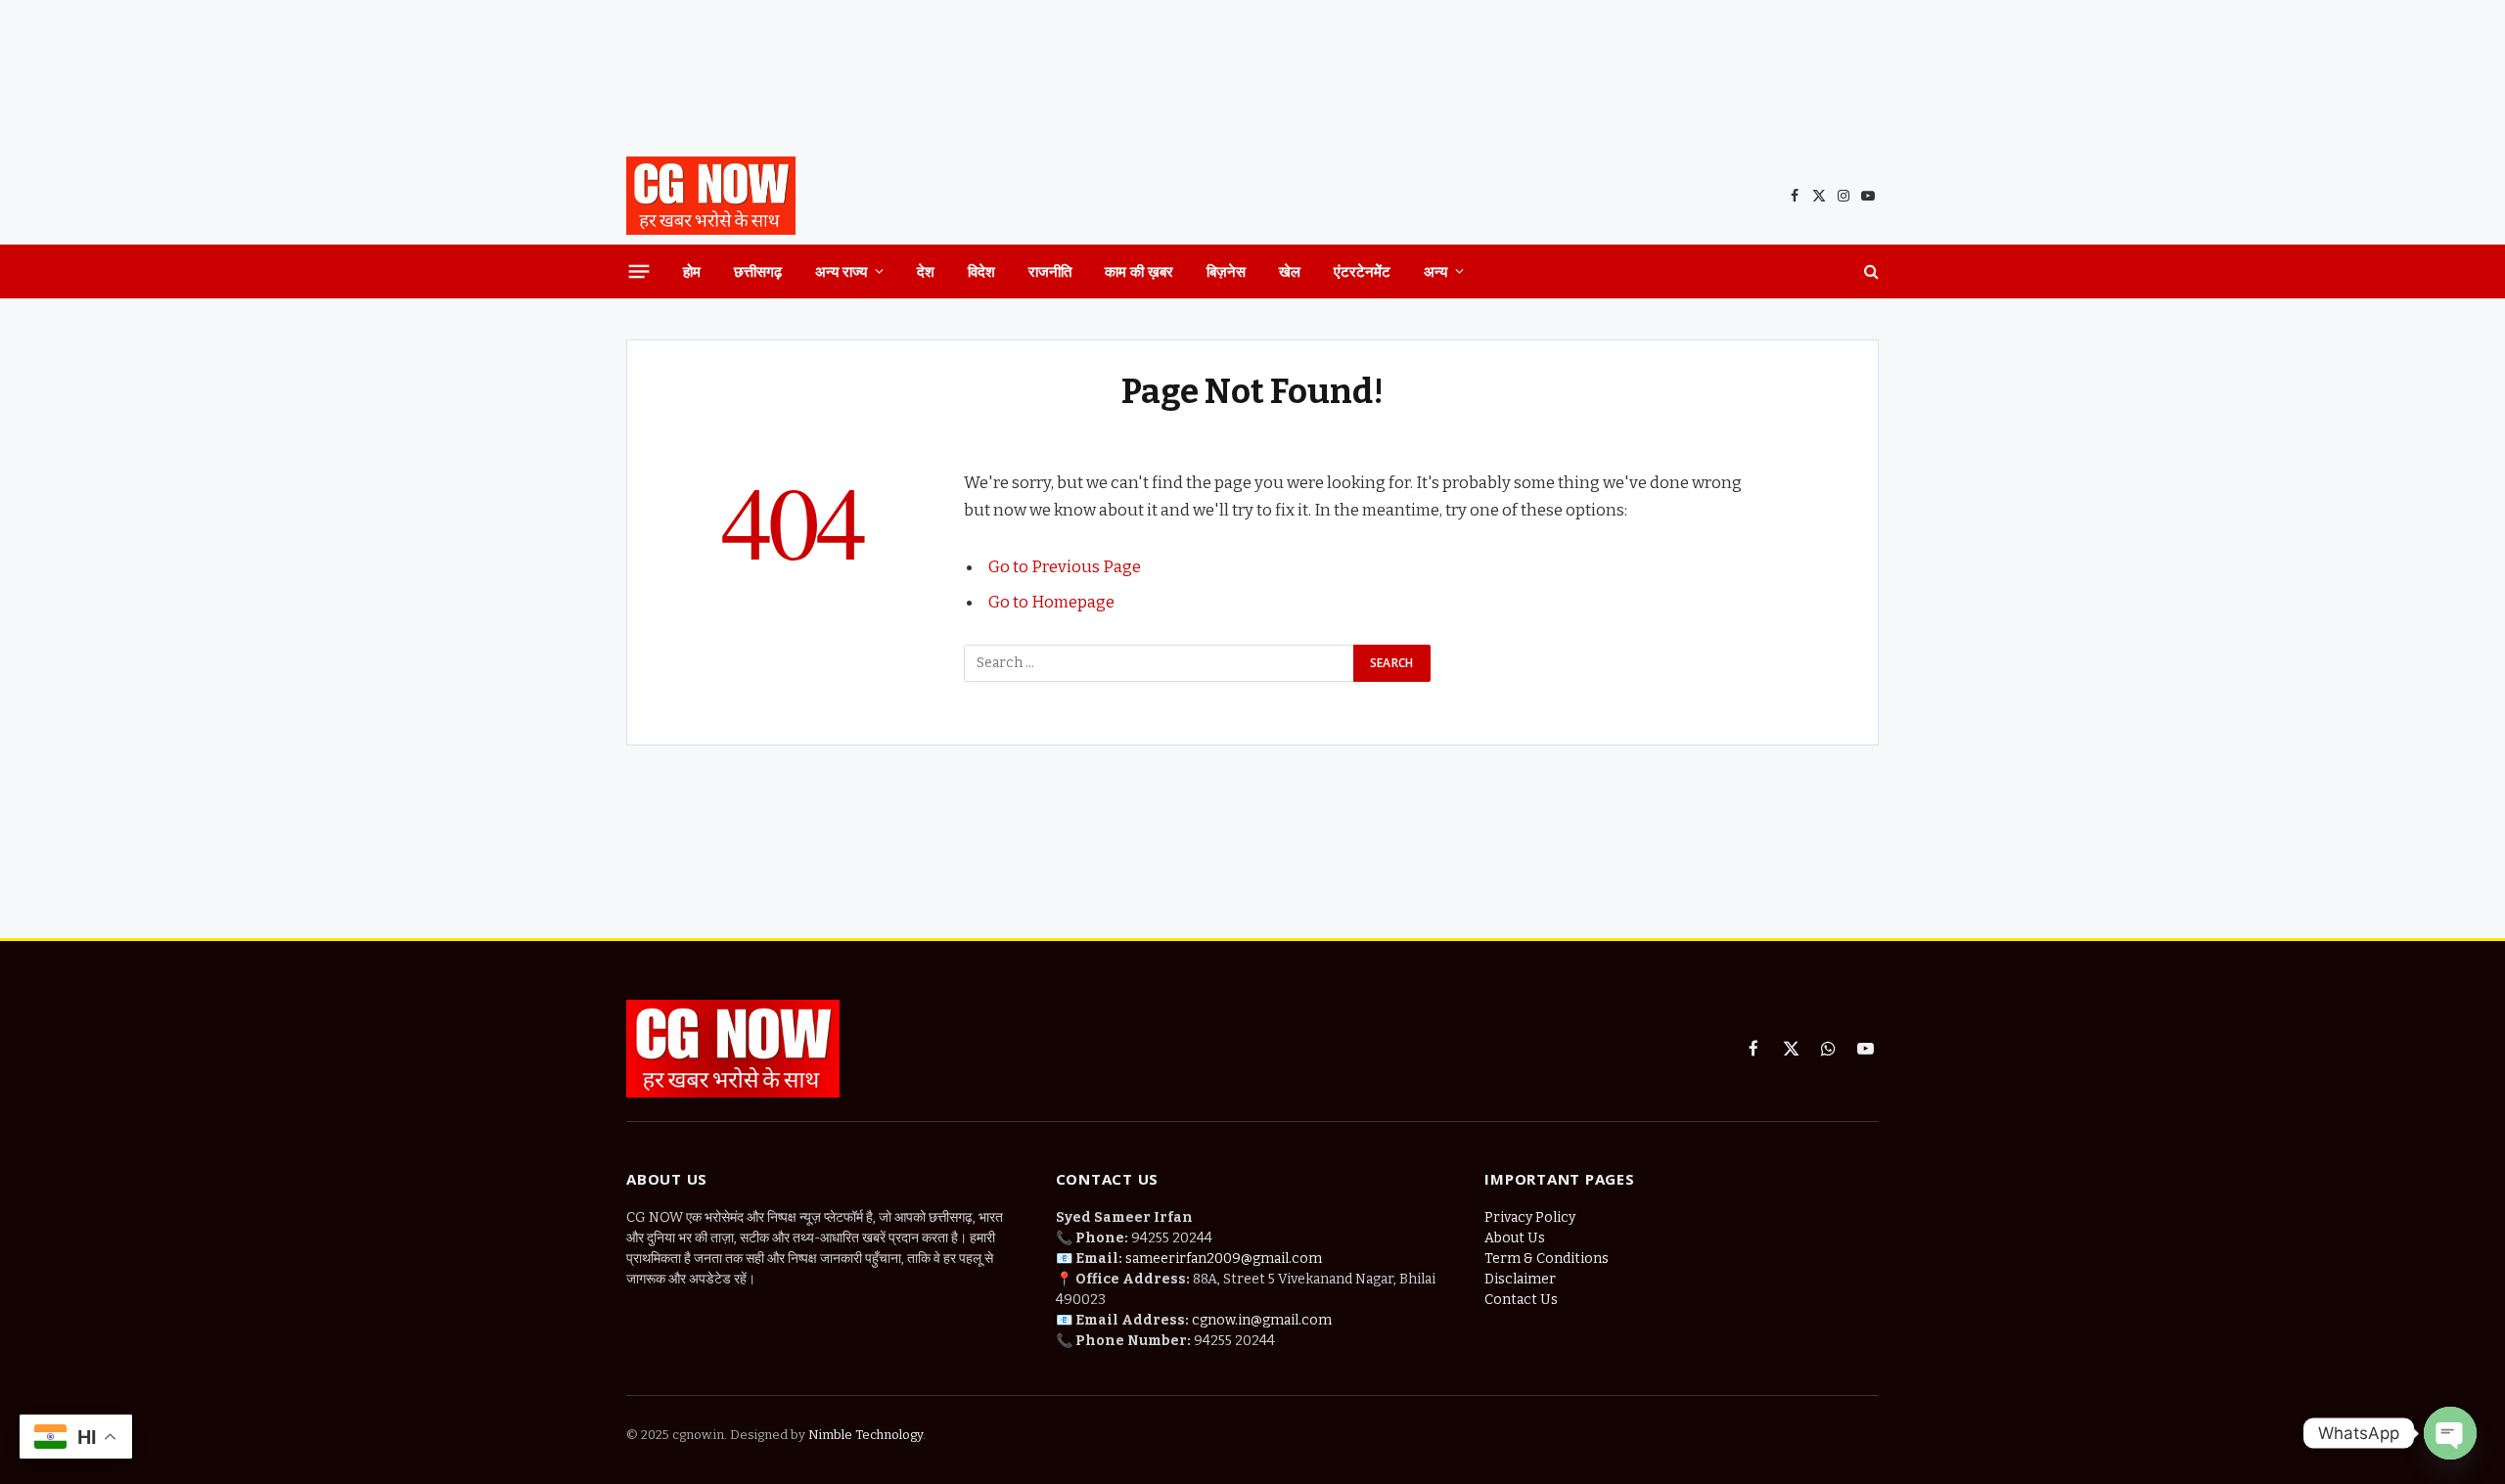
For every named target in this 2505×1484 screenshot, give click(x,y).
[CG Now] (711, 196)
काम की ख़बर (1139, 271)
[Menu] (639, 271)
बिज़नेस (1226, 271)
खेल (1290, 271)
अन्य (1435, 271)
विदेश (981, 271)
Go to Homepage (1051, 602)
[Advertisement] (1252, 73)
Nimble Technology (864, 1435)
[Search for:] (1160, 663)
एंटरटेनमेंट (1362, 271)
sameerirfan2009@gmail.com (1224, 1259)
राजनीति (1050, 271)
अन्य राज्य (841, 271)
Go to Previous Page (1065, 566)
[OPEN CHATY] (2450, 1433)
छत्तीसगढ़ (758, 271)
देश (926, 271)
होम (692, 271)
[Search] (1869, 271)
